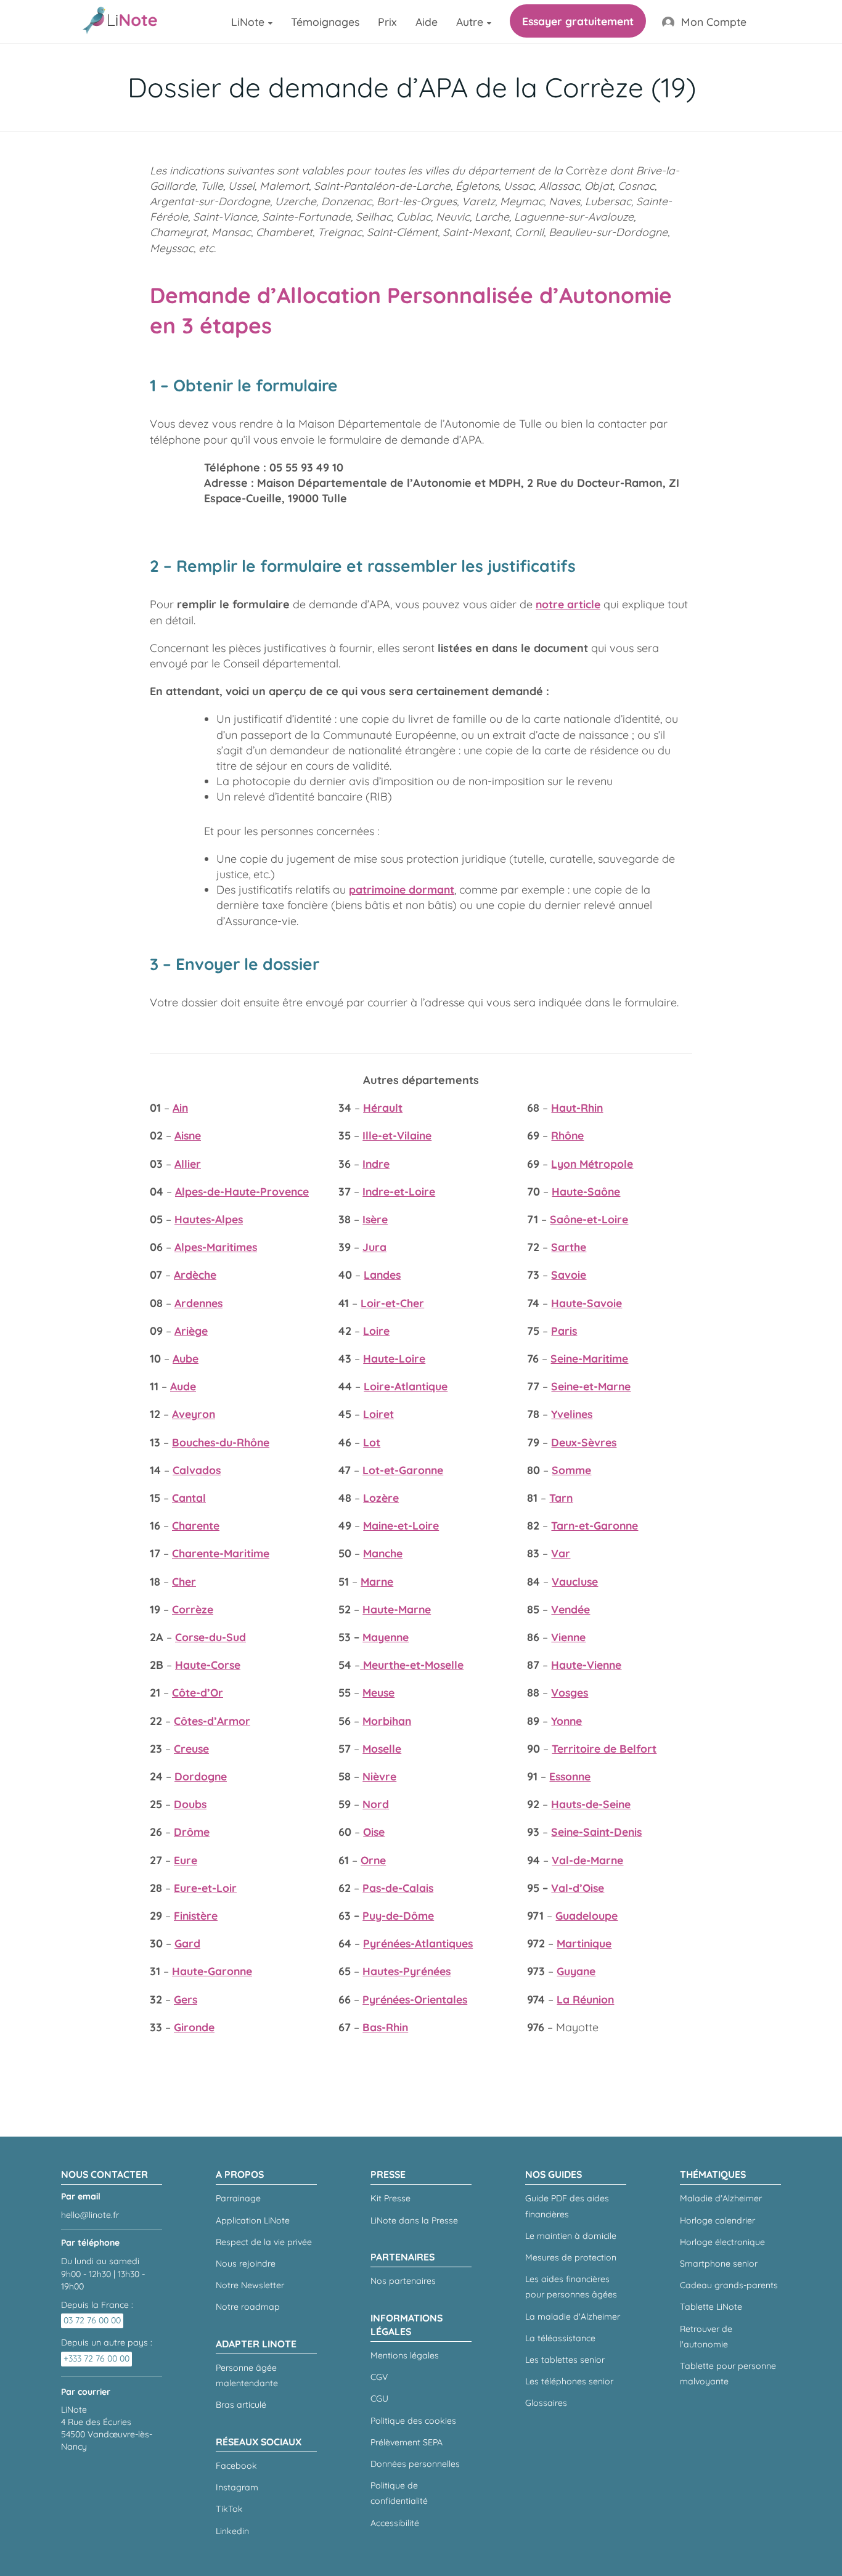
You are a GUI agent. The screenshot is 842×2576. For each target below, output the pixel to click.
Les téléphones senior (569, 2381)
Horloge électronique (722, 2242)
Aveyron (194, 1414)
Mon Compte (714, 22)
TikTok (229, 2509)
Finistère (196, 1915)
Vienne (568, 1637)
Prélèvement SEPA (407, 2442)
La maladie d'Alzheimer (573, 2317)
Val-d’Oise (578, 1888)
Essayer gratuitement (578, 21)
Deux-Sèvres (584, 1442)
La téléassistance (560, 2338)
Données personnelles (415, 2464)
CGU (379, 2399)
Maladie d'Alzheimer (721, 2198)
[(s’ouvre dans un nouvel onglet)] (362, 1665)
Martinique (584, 1943)
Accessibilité (395, 2523)
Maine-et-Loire (401, 1525)
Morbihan (387, 1721)
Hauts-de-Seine (591, 1804)
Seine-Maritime (589, 1358)
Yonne (566, 1721)
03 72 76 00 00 (92, 2320)
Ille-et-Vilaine (397, 1135)
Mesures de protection (571, 2257)
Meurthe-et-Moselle (413, 1665)
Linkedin (232, 2531)
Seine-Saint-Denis (596, 1832)
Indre (376, 1164)
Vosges (570, 1692)
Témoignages (325, 22)
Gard (187, 1943)
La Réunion (585, 1999)
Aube (186, 1358)
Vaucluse (575, 1581)
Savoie (569, 1274)
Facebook (236, 2466)
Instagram (237, 2487)
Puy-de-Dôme (398, 1915)
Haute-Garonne (212, 1971)
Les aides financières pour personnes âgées (571, 2287)
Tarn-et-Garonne (595, 1525)
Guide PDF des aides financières (567, 2206)
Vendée (570, 1609)
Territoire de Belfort (604, 1748)
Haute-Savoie (587, 1303)
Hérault (383, 1107)
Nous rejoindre (246, 2264)
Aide (427, 22)
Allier (188, 1164)
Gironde (194, 2027)
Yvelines (572, 1414)
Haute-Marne (397, 1609)
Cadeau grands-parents (729, 2285)
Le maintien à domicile (571, 2236)
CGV (379, 2377)
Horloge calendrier (717, 2220)
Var (561, 1553)
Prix (387, 22)
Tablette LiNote (711, 2307)
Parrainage (238, 2198)
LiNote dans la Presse (414, 2220)
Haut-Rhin (577, 1107)
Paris (564, 1331)
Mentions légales (405, 2355)
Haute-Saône (586, 1191)
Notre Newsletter (250, 2285)
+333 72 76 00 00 (96, 2358)
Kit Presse (390, 2198)
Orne (373, 1860)
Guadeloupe (587, 1915)
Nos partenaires (403, 2281)
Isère (375, 1219)
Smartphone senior (719, 2264)
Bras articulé (241, 2405)
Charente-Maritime (221, 1553)
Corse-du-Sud (211, 1637)
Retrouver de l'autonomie (706, 2337)
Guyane (576, 1971)
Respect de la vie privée (264, 2242)
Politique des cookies (413, 2421)
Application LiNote (253, 2220)
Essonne (570, 1776)
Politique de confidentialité (399, 2493)
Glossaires (546, 2403)
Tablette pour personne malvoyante (728, 2374)
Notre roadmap (248, 2307)
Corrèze (193, 1609)
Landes (382, 1274)
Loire (376, 1331)
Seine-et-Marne (591, 1386)
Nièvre (379, 1776)
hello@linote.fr (90, 2215)
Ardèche (195, 1274)
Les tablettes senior (565, 2360)
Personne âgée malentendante (247, 2375)
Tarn (561, 1498)
